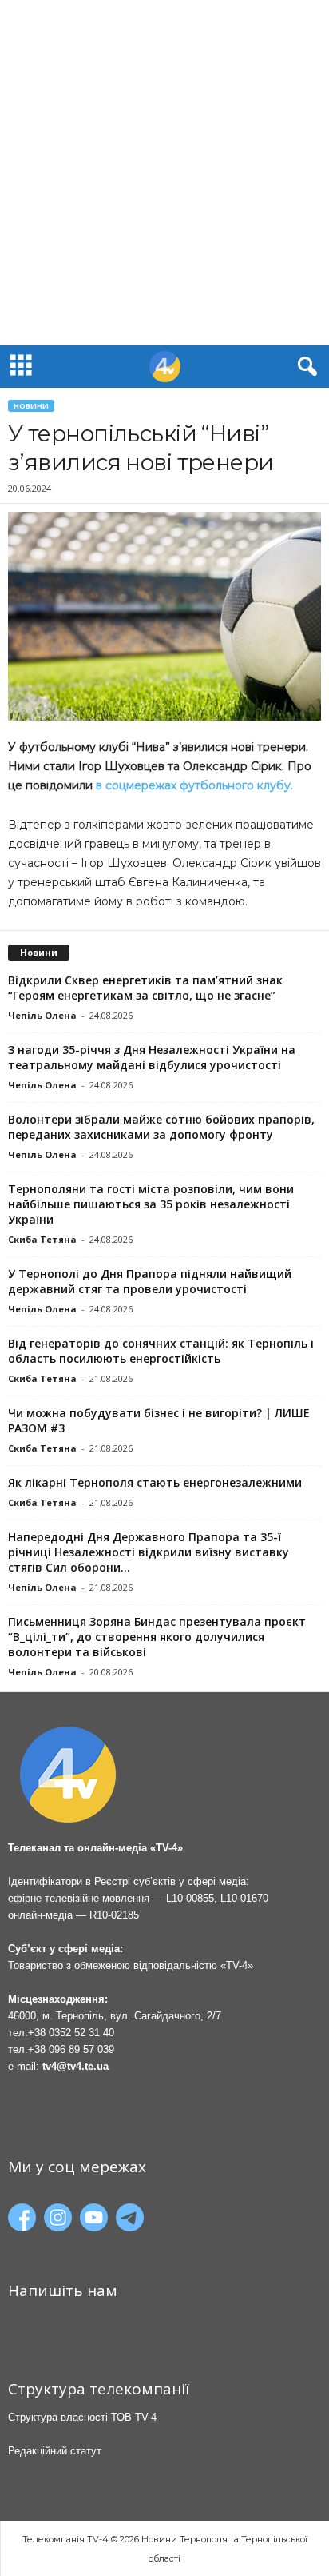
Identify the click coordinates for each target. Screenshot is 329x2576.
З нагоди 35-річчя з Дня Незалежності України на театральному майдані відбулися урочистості (152, 1057)
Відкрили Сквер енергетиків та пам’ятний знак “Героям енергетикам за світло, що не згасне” (145, 988)
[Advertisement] (164, 173)
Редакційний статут (55, 2451)
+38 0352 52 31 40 (71, 2033)
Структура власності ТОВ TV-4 (82, 2417)
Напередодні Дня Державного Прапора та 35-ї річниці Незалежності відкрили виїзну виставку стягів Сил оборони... (149, 1552)
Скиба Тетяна (42, 1239)
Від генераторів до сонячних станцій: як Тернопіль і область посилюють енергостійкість (161, 1351)
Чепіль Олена (42, 1015)
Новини (31, 406)
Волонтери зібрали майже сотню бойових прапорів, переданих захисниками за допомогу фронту (161, 1127)
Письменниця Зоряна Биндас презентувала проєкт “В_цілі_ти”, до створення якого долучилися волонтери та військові (157, 1637)
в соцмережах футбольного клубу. (196, 785)
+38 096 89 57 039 (71, 2049)
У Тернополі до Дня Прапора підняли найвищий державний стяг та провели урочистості (150, 1281)
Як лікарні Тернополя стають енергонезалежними (155, 1482)
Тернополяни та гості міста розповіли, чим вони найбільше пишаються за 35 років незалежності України (151, 1204)
